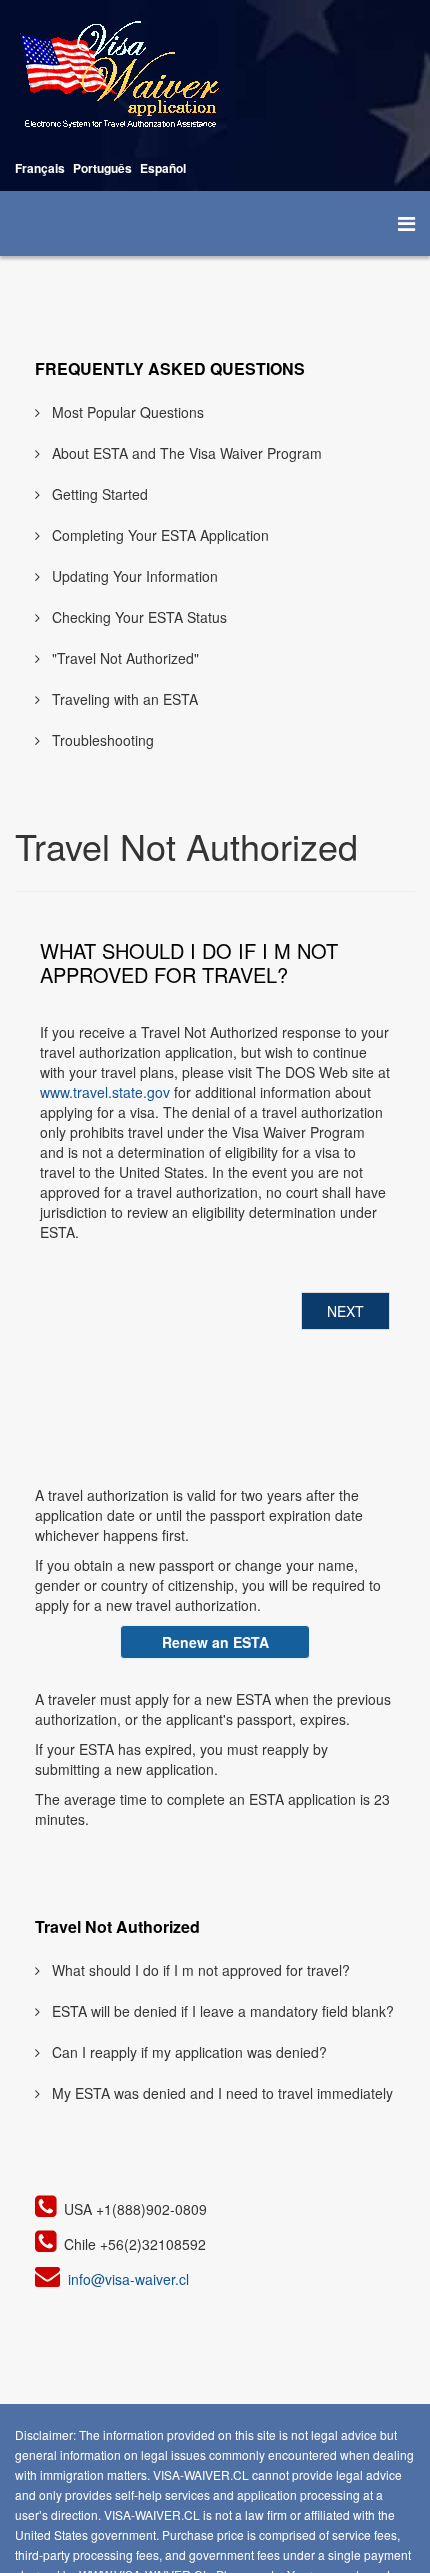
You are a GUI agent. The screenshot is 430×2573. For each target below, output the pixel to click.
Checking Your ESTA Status (137, 617)
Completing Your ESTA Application (158, 535)
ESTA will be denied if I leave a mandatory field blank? (221, 2011)
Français (40, 168)
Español (163, 168)
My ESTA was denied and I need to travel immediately (220, 2093)
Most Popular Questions (126, 412)
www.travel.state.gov (105, 1092)
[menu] (406, 223)
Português (102, 168)
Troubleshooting (101, 740)
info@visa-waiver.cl (128, 2279)
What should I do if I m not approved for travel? (199, 1970)
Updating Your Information (133, 576)
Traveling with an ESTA (123, 699)
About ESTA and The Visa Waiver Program (185, 453)
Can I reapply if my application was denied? (187, 2052)
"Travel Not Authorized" (123, 658)
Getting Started (98, 494)
